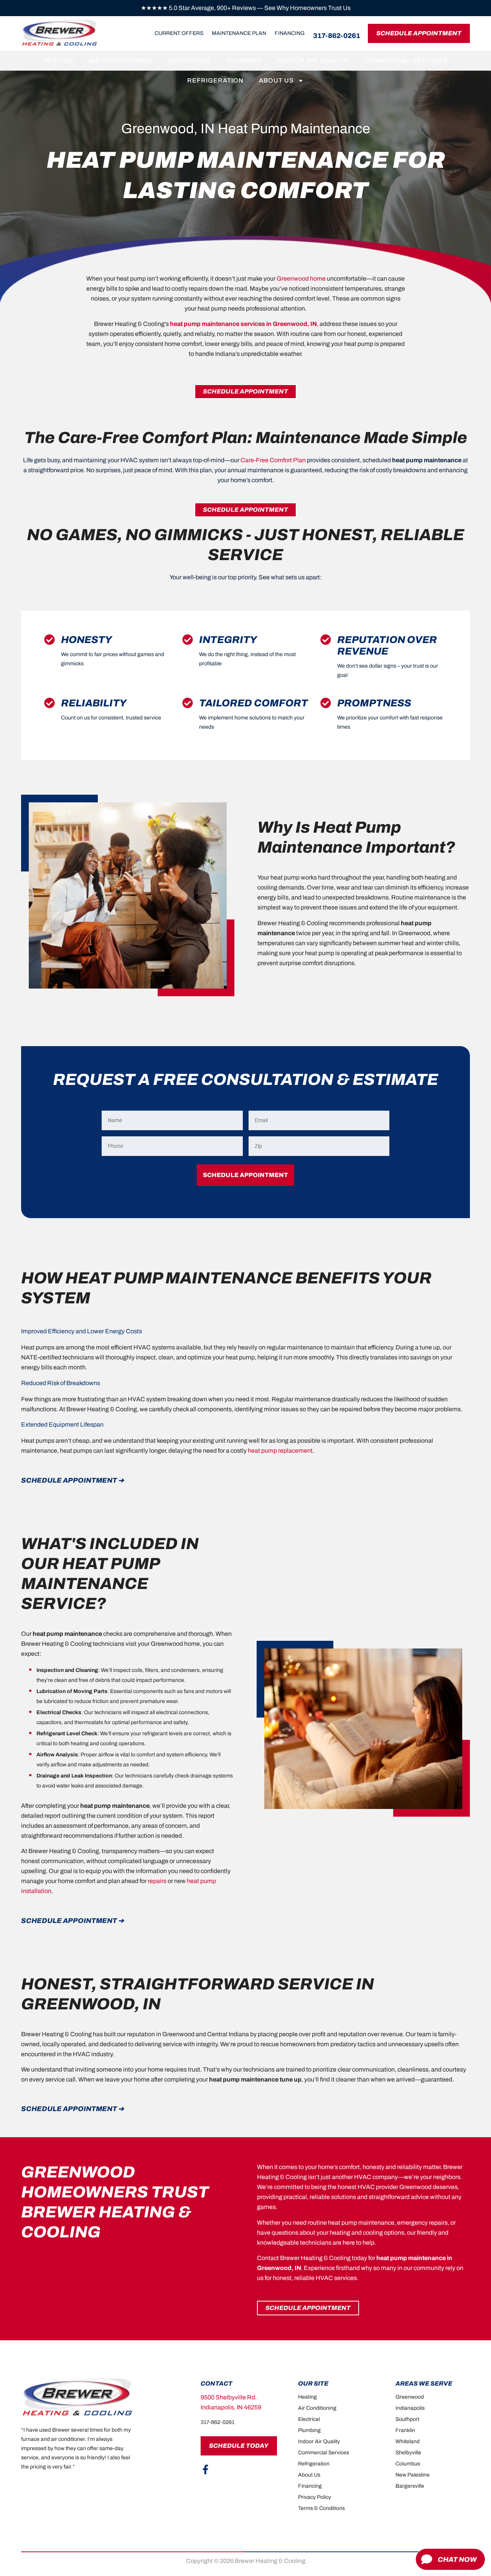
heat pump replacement (280, 1451)
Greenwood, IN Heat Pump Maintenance (246, 129)
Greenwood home (301, 279)
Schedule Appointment (419, 33)
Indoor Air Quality (313, 60)
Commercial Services (406, 60)
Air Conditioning (121, 60)
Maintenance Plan (239, 33)
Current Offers (179, 33)
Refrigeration (215, 80)
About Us (276, 80)
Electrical (190, 60)
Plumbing (244, 60)
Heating (58, 60)
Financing (290, 33)
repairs (157, 1881)
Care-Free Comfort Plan (273, 460)
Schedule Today (239, 2446)
